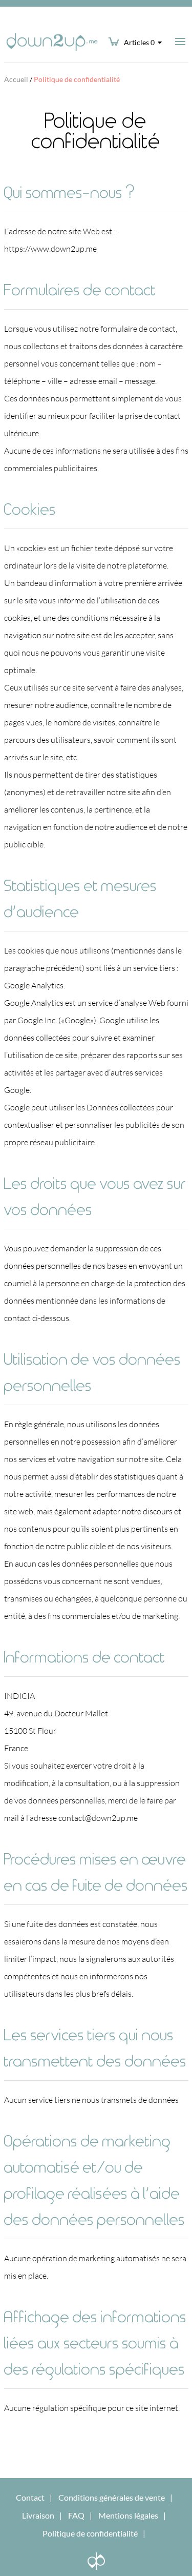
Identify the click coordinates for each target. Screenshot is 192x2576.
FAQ (76, 2515)
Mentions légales (128, 2515)
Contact (30, 2497)
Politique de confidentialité (90, 2533)
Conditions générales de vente (112, 2497)
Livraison (38, 2515)
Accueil (16, 79)
